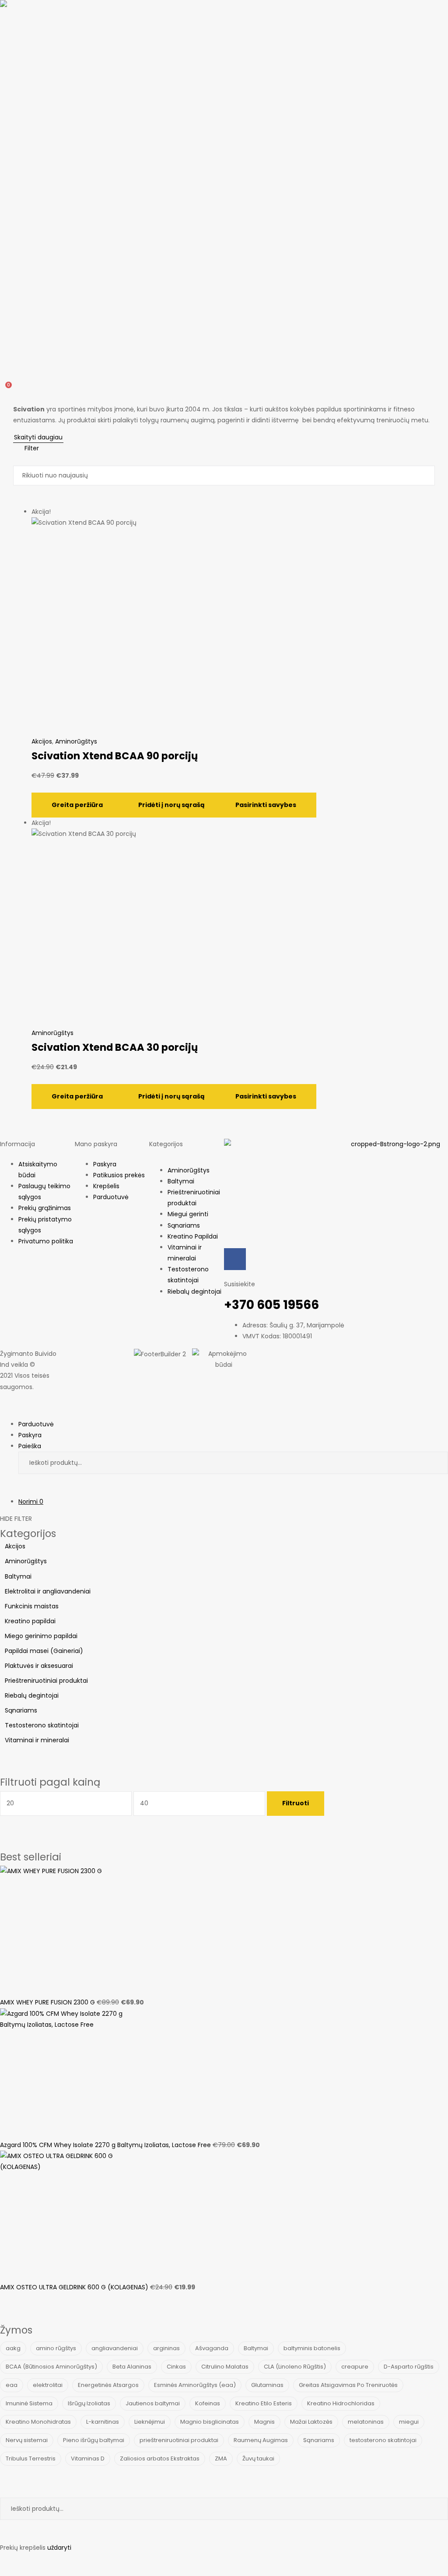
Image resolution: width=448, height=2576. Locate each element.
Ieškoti (435, 1463)
